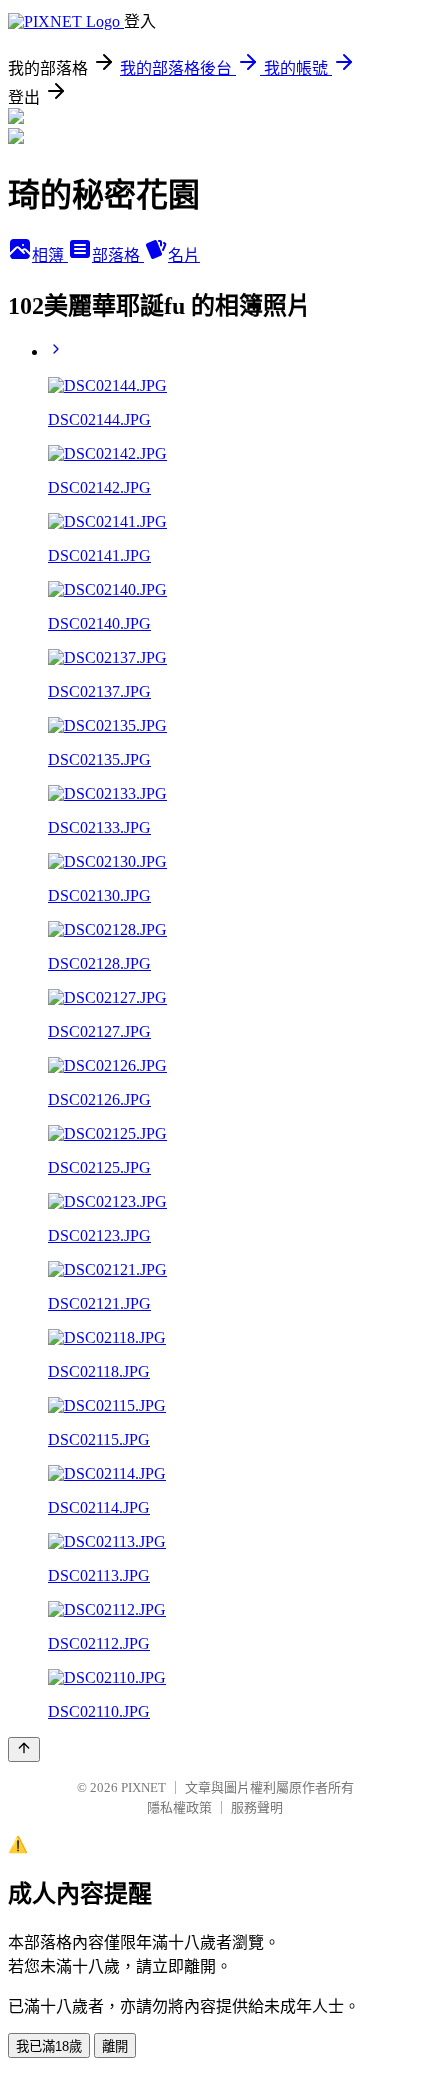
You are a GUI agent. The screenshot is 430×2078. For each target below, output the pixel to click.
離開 (115, 2046)
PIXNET (143, 1787)
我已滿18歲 (49, 2046)
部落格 (118, 255)
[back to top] (24, 1749)
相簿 (50, 255)
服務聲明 (257, 1807)
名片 (184, 255)
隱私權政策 (179, 1807)
